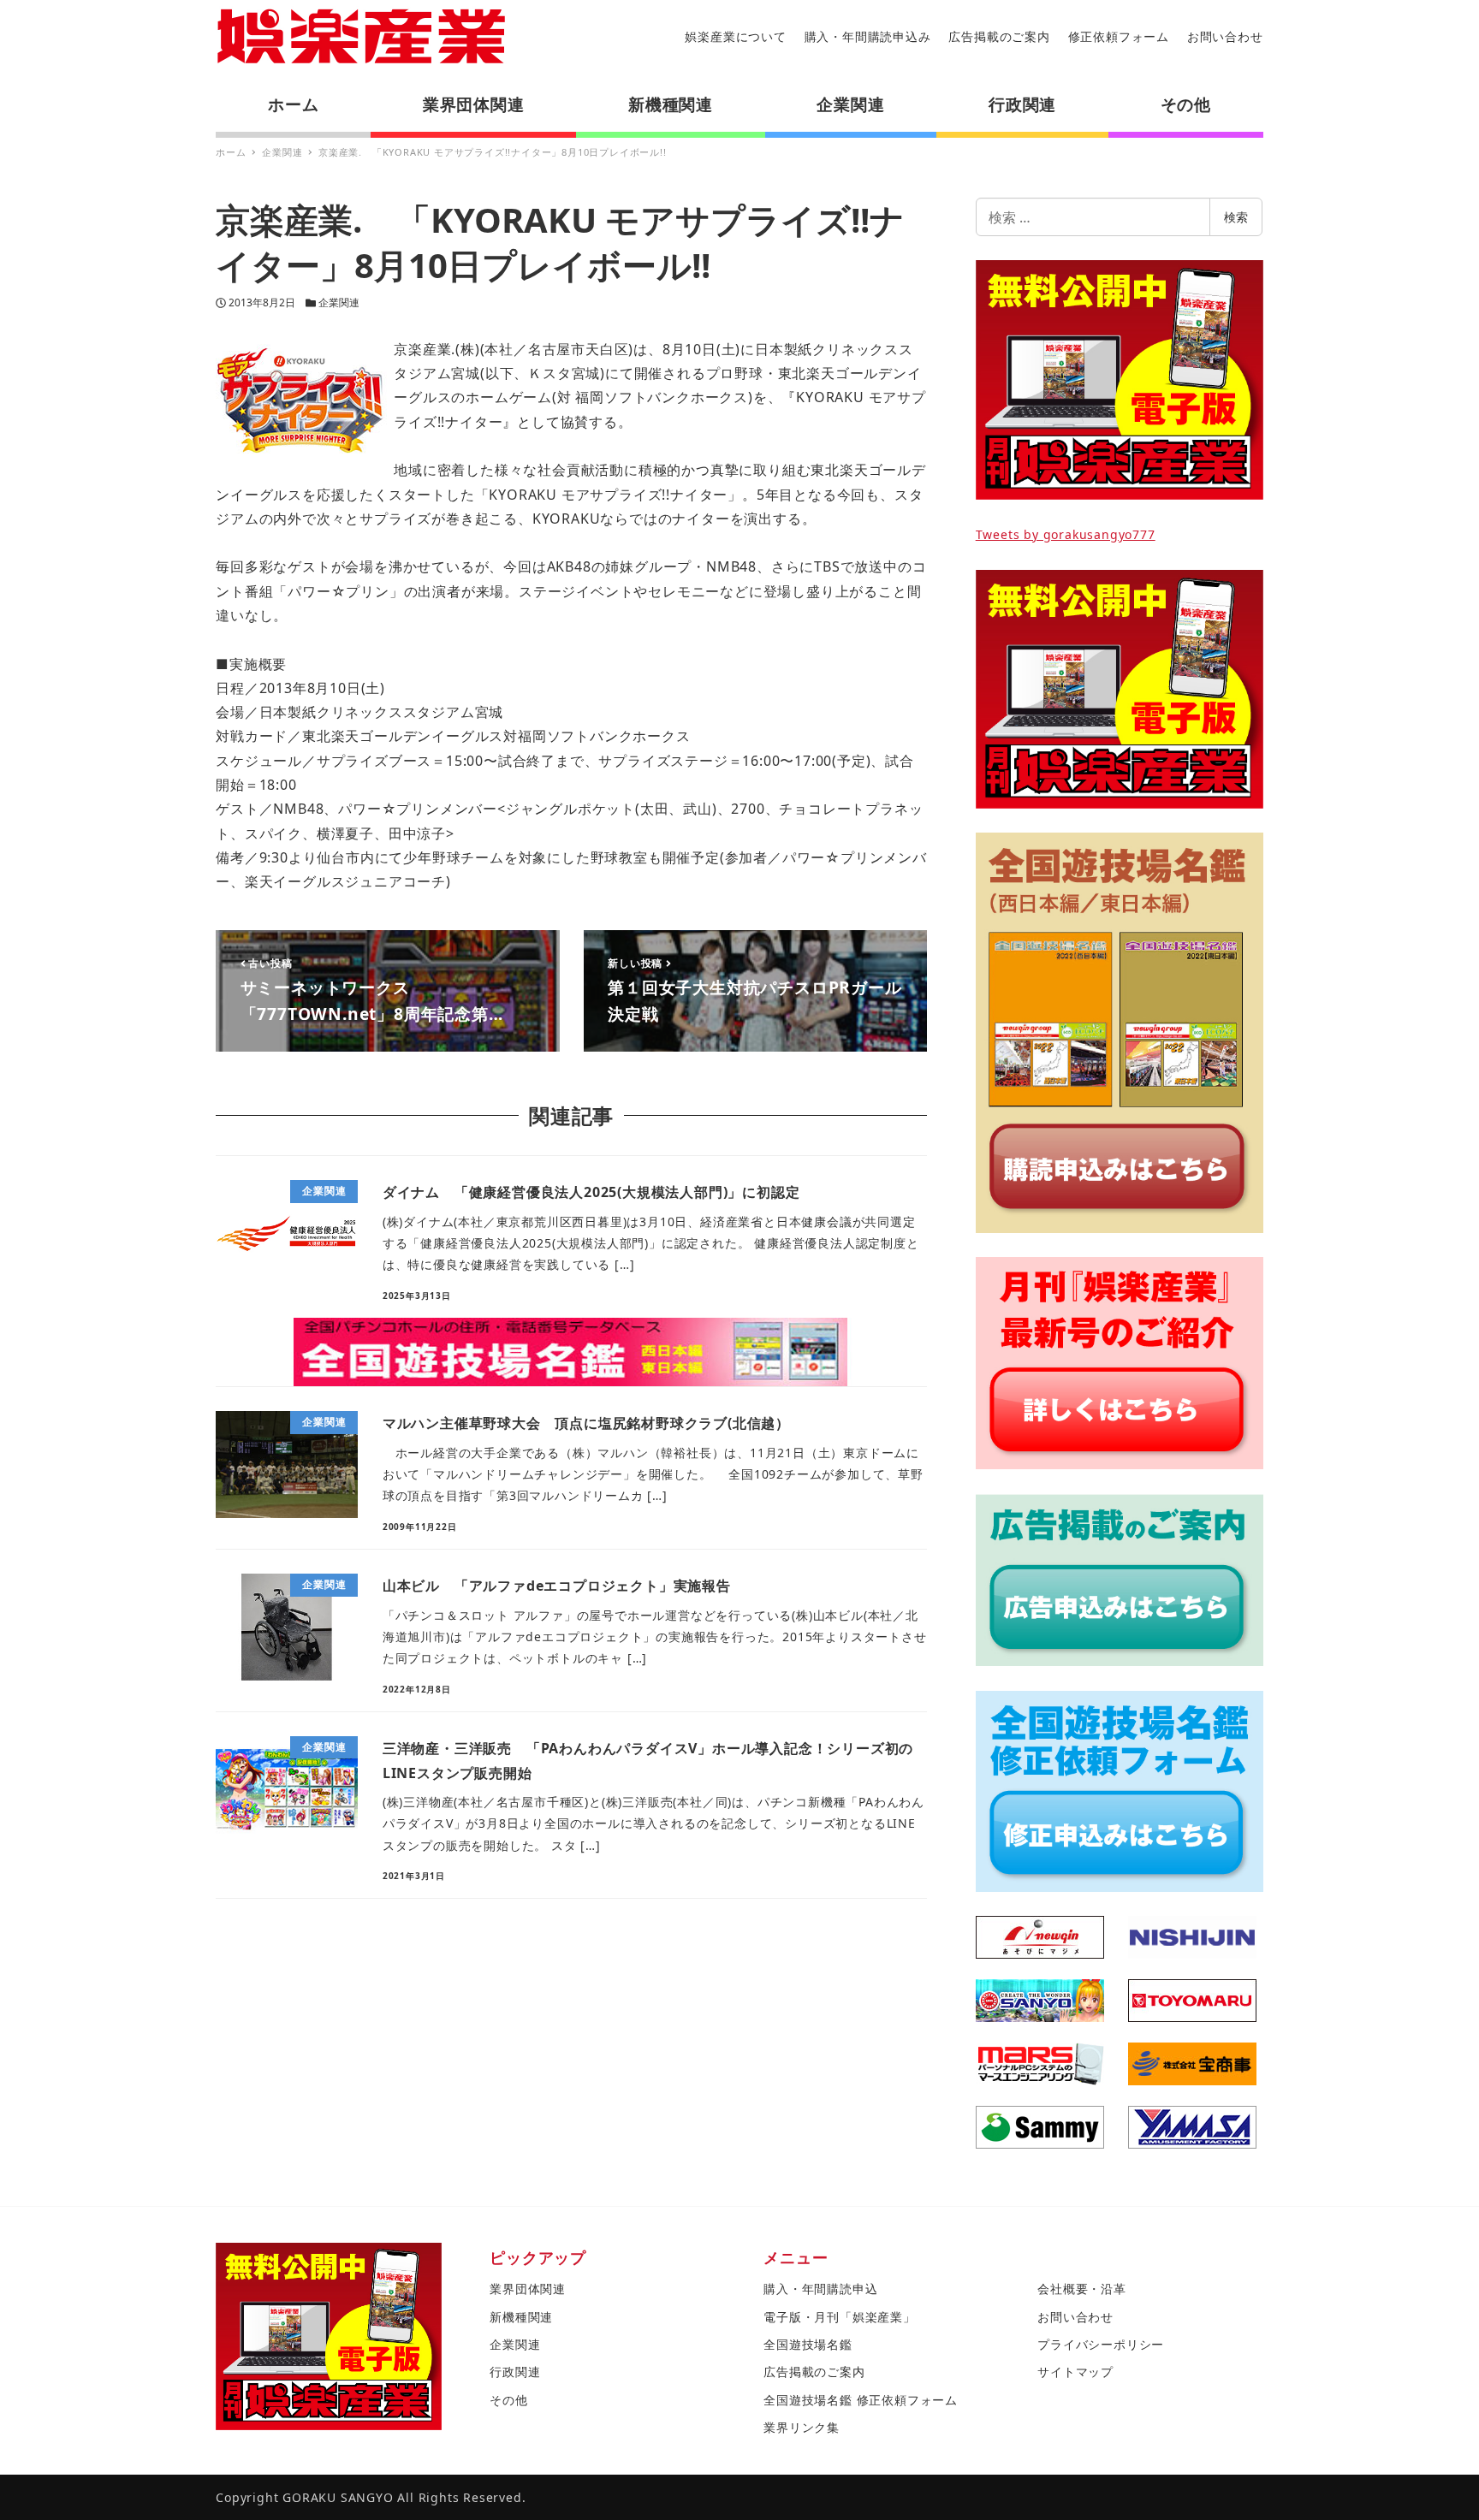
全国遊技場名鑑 (808, 2344)
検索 (1236, 217)
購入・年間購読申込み (868, 36)
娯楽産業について (735, 36)
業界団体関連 (528, 2289)
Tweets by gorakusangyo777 (1066, 534)
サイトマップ (1075, 2372)
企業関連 (339, 302)
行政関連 (515, 2372)
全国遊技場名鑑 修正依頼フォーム (861, 2400)
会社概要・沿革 (1082, 2289)
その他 (508, 2400)
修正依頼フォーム (1119, 36)
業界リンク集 (802, 2427)
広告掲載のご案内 (999, 36)
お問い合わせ (1225, 36)
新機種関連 (521, 2317)
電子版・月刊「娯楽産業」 (840, 2317)
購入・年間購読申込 (820, 2289)
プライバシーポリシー (1101, 2344)
